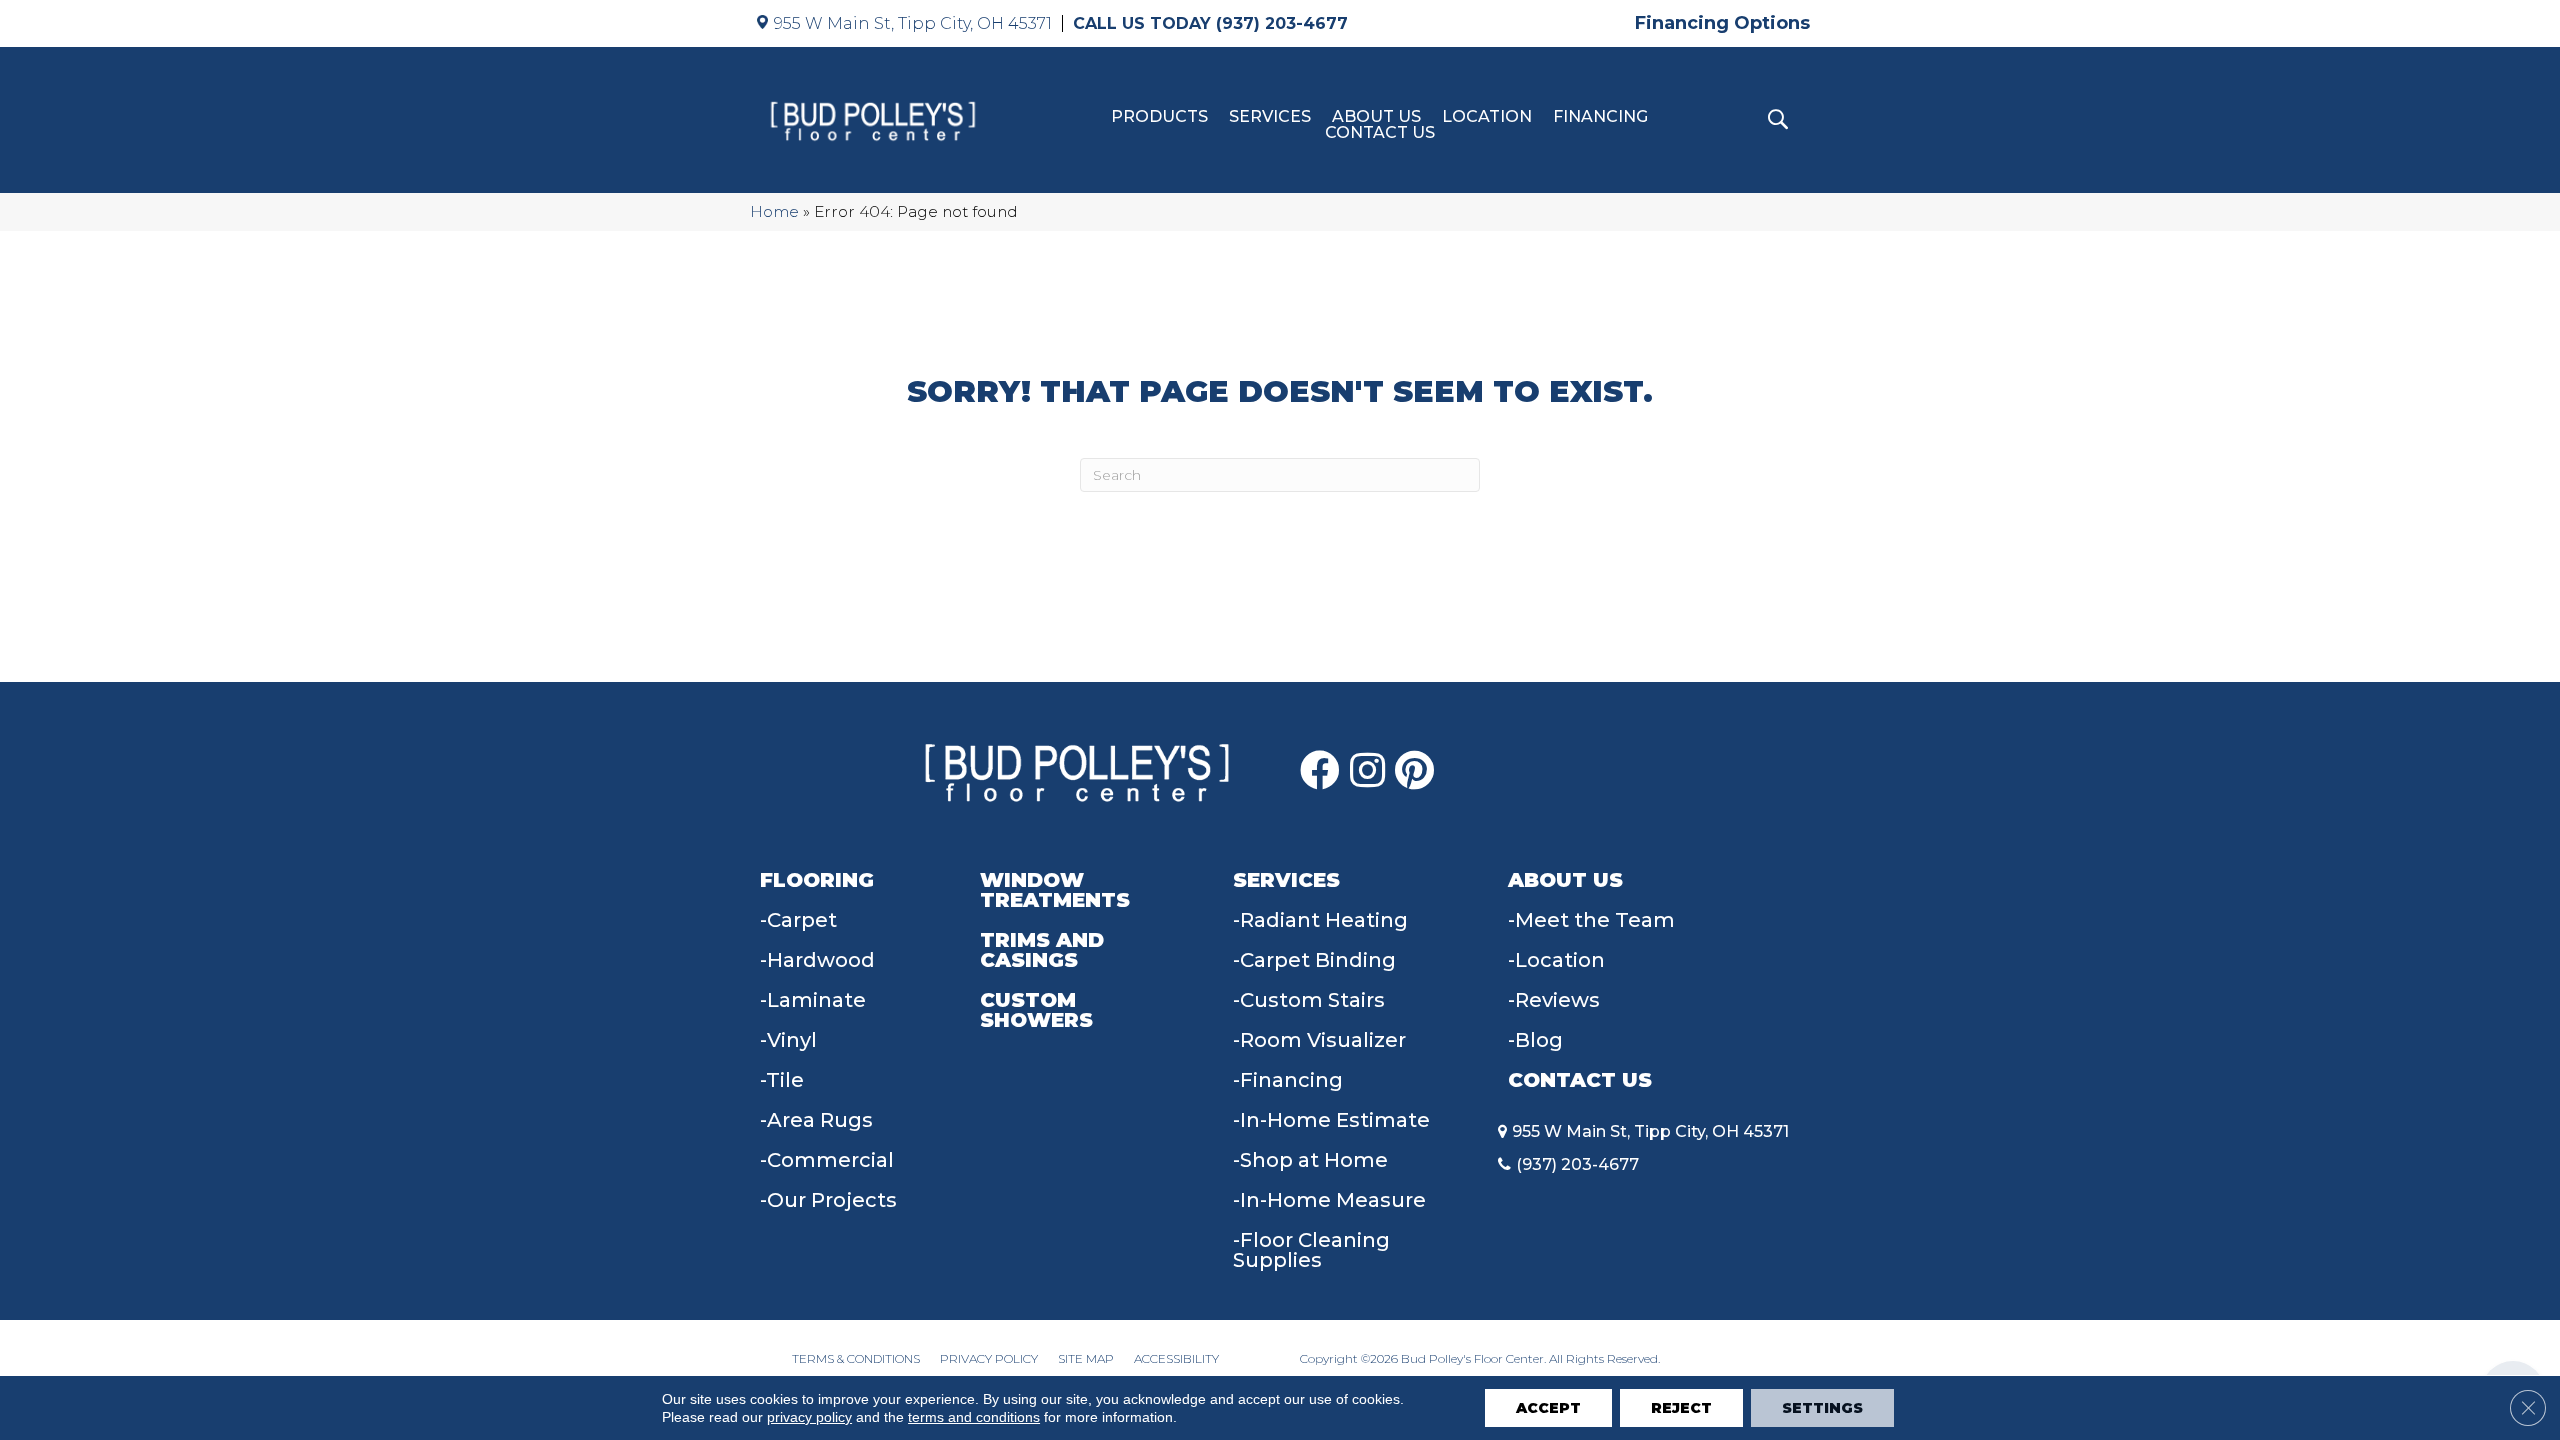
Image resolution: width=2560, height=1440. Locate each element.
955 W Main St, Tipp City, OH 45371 (913, 23)
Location (1487, 117)
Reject (1681, 1408)
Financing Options (1722, 23)
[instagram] (1367, 771)
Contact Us (1380, 133)
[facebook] (1320, 771)
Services (1270, 117)
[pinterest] (1414, 771)
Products (1159, 117)
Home (774, 211)
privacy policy (809, 1417)
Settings (1822, 1408)
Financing (1600, 117)
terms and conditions (974, 1417)
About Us (1376, 117)
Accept (1548, 1408)
